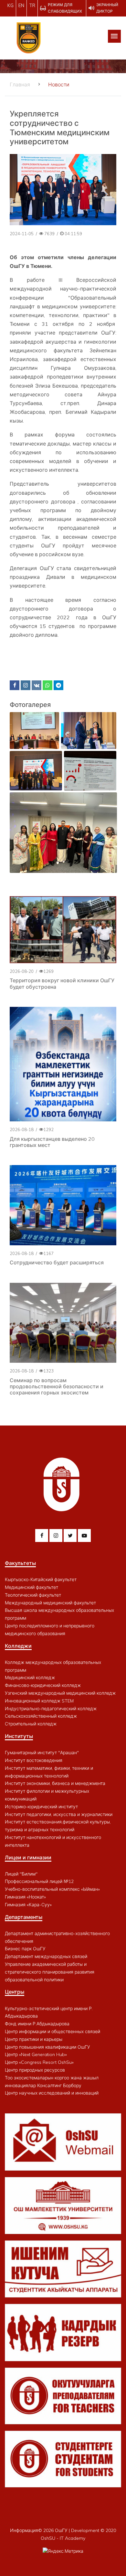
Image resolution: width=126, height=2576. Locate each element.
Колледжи (18, 1646)
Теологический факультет (33, 1595)
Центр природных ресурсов (35, 2070)
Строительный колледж (31, 1724)
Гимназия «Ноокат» (25, 1897)
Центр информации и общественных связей (52, 2031)
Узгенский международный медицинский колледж (60, 1693)
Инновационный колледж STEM (39, 1701)
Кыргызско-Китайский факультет (41, 1580)
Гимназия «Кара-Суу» (28, 1905)
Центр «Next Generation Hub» (36, 2054)
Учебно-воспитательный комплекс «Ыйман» (52, 1889)
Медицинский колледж (30, 1678)
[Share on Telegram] (58, 685)
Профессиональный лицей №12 (39, 1881)
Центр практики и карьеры (34, 2039)
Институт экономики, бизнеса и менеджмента (55, 1783)
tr (32, 6)
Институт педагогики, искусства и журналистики (59, 1814)
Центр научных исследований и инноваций (52, 2093)
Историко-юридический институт (41, 1807)
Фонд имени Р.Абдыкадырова (37, 2024)
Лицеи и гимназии (28, 1857)
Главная (20, 84)
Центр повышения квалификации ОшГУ (47, 2047)
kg (10, 6)
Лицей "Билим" (21, 1874)
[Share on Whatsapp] (47, 685)
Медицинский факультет (31, 1587)
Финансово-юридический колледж (43, 1685)
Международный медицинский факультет (50, 1603)
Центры (15, 1992)
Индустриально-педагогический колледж (51, 1709)
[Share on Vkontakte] (37, 685)
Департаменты (24, 1917)
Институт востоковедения (34, 1760)
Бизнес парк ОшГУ (25, 1949)
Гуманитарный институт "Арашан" (42, 1753)
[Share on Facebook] (15, 685)
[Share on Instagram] (26, 685)
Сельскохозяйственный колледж (41, 1716)
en (21, 6)
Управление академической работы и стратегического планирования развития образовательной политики (50, 1972)
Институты (19, 1736)
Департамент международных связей (46, 1956)
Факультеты (20, 1563)
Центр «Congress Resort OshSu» (39, 2062)
